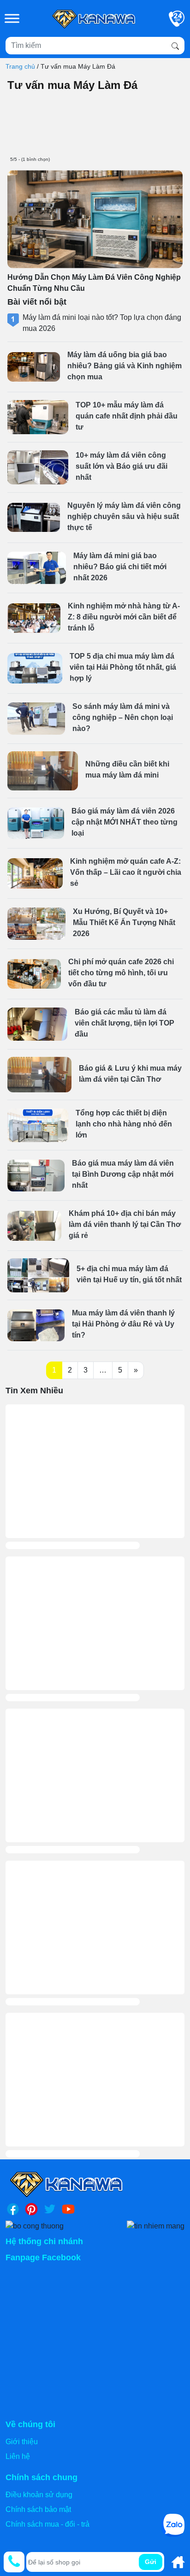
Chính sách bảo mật (38, 2509)
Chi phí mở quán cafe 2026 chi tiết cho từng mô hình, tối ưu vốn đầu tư (121, 973)
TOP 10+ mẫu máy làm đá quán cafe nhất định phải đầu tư (127, 416)
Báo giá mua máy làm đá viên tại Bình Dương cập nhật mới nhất (123, 1174)
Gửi (151, 2562)
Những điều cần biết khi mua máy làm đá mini (127, 769)
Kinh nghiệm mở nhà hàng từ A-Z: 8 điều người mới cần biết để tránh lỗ (124, 617)
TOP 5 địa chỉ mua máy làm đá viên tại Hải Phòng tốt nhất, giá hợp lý (123, 667)
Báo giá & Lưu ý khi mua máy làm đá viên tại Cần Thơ (130, 1074)
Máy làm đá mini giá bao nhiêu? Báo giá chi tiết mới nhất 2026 (120, 567)
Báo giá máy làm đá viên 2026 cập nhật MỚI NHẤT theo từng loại (125, 822)
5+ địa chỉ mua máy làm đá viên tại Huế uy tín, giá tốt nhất (129, 1274)
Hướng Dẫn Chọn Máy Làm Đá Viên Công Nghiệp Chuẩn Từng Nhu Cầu (94, 283)
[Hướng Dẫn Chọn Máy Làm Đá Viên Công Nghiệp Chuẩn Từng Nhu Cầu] (95, 219)
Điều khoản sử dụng (39, 2495)
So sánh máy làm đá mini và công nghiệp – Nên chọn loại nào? (123, 717)
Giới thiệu (22, 2442)
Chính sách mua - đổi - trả (47, 2524)
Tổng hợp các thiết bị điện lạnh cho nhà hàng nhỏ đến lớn (124, 1124)
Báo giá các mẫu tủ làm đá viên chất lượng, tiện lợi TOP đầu (125, 1023)
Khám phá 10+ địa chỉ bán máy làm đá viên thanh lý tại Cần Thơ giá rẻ (125, 1224)
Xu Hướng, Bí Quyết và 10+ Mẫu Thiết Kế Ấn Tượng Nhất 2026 (124, 923)
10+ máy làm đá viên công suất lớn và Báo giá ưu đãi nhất (122, 466)
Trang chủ (20, 66)
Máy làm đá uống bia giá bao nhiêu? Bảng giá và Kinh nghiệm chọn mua (125, 366)
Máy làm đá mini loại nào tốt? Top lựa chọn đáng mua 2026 (102, 323)
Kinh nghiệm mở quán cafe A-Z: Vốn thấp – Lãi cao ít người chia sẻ (126, 872)
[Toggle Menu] (12, 18)
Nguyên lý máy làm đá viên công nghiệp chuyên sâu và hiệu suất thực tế (124, 516)
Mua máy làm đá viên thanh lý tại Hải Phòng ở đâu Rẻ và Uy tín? (123, 1324)
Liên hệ (18, 2456)
